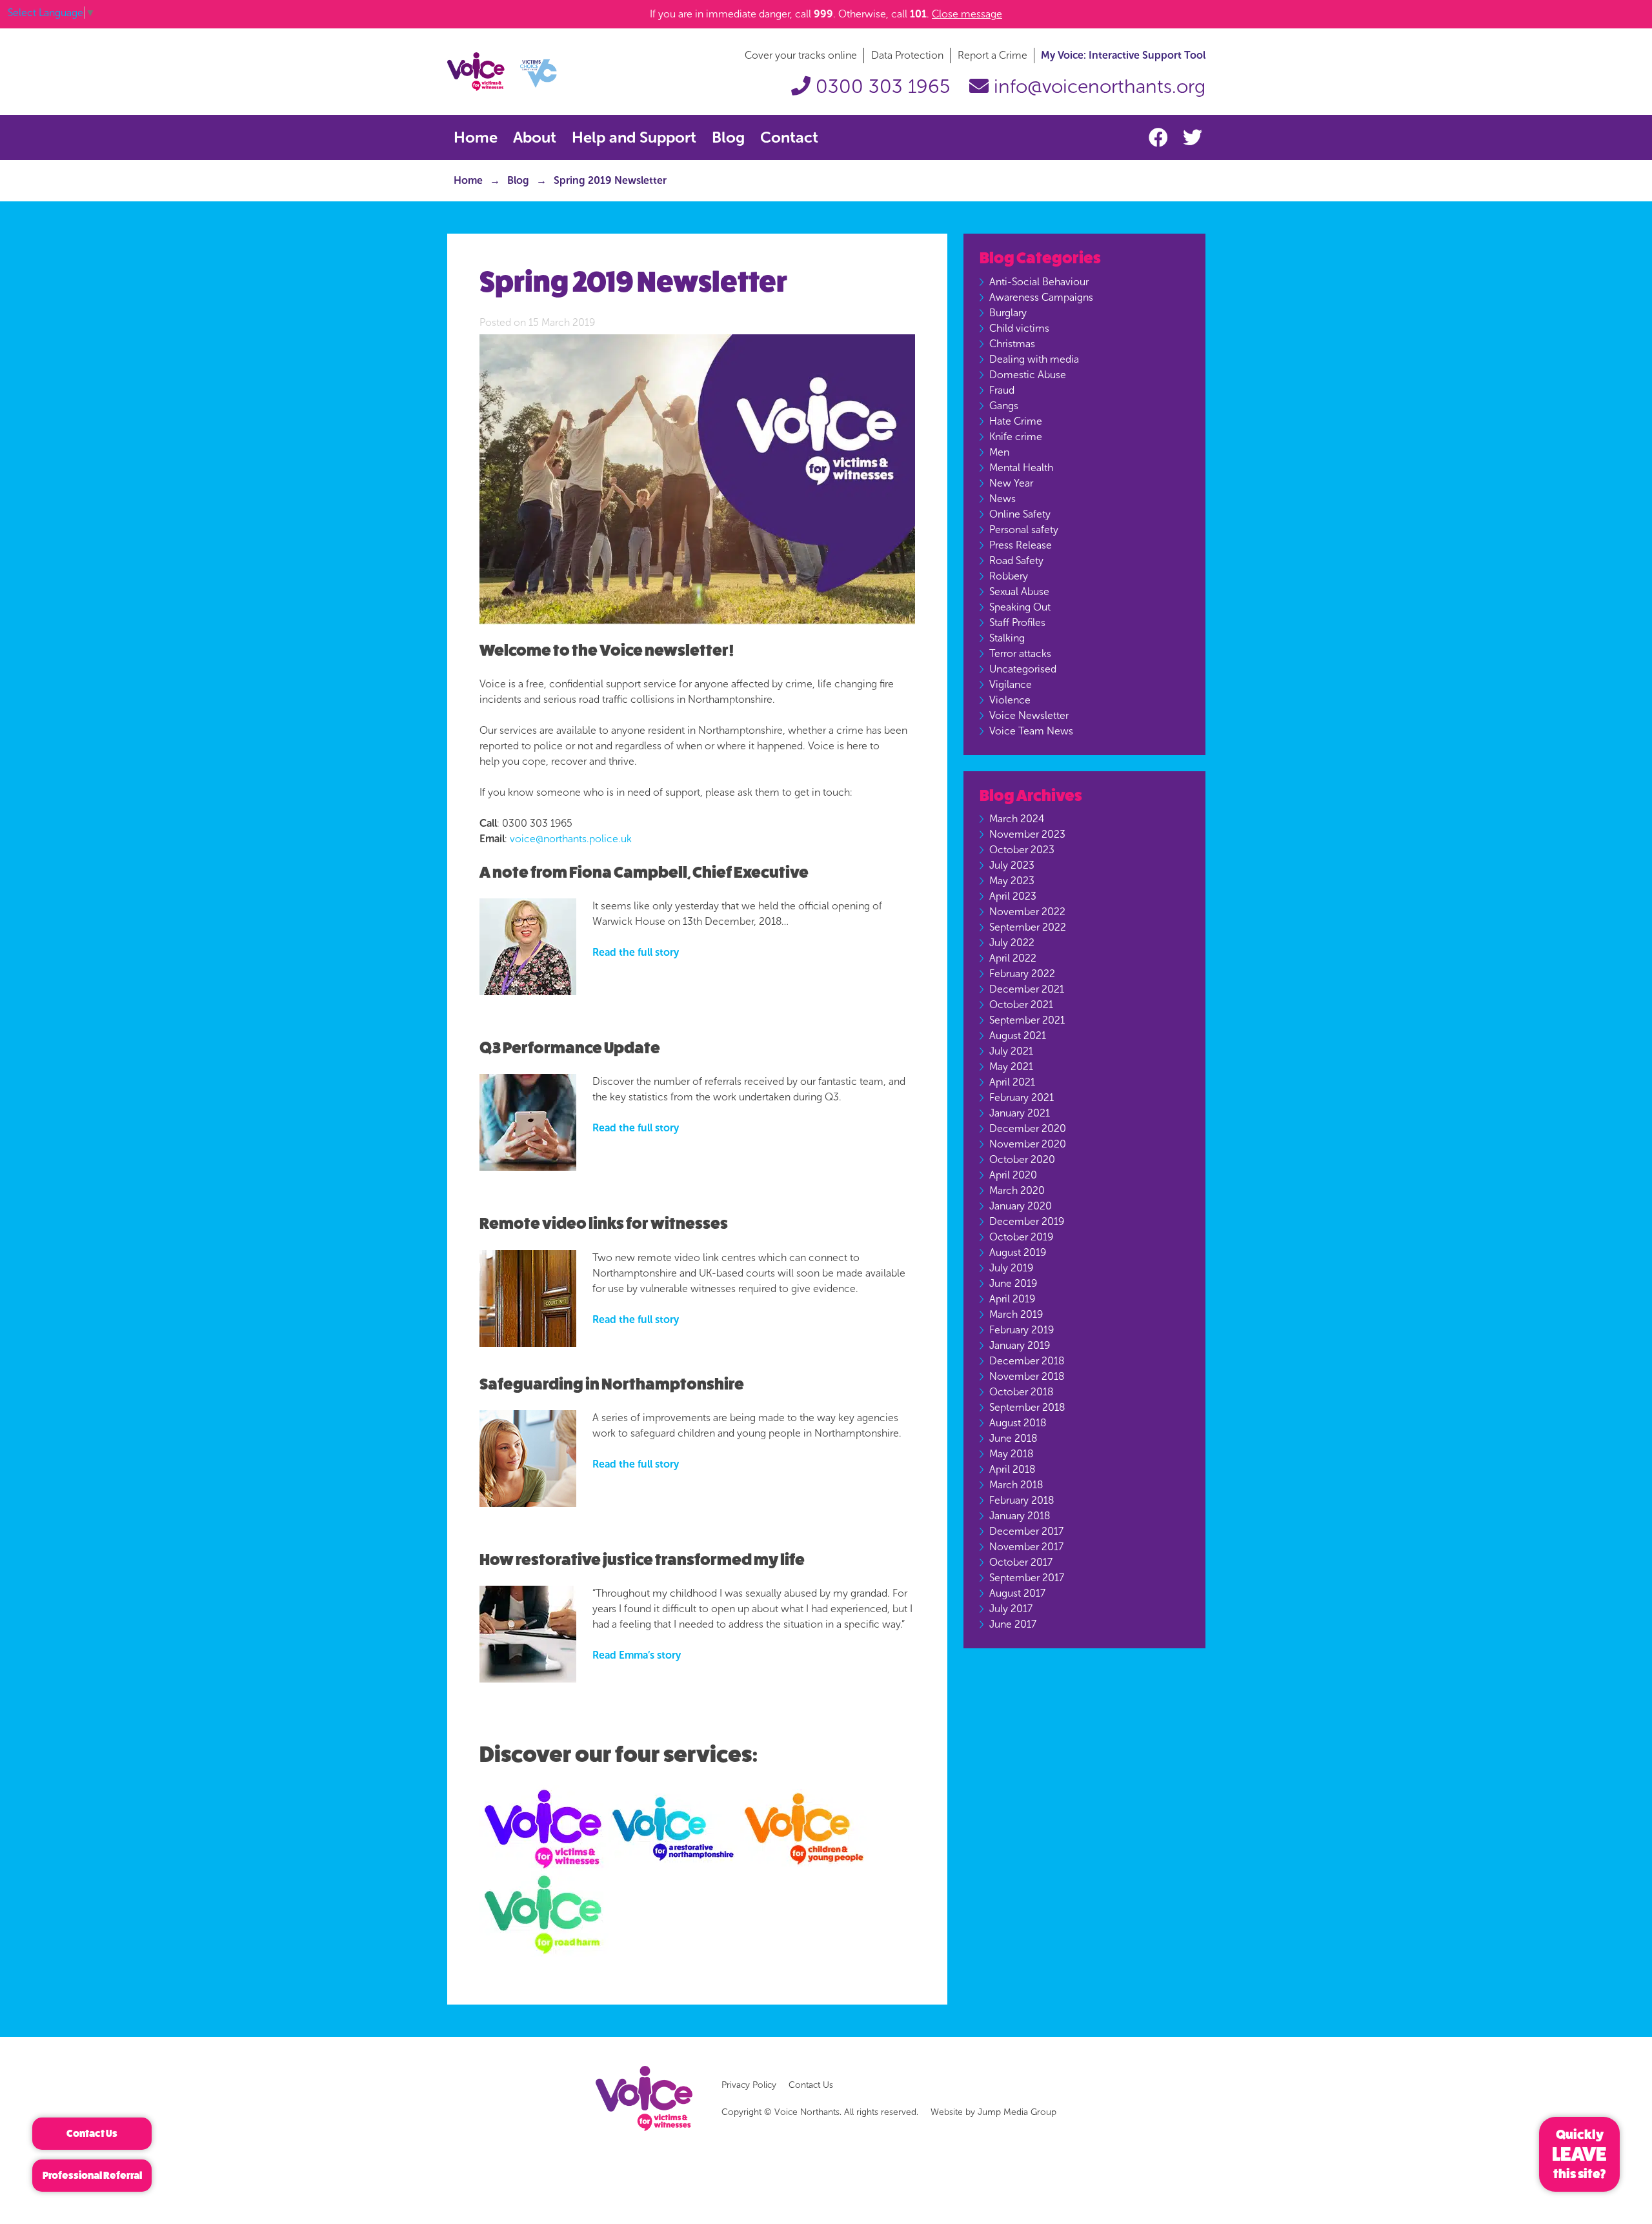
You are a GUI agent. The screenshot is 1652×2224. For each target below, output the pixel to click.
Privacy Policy (749, 2085)
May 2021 (1011, 1067)
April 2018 (1012, 1469)
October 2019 (1021, 1237)
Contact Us (811, 2085)
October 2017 (1021, 1562)
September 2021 (1027, 1020)
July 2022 (1012, 943)
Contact (789, 137)
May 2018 (1011, 1454)
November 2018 (1027, 1376)
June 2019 (1013, 1283)
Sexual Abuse (1019, 591)
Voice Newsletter (1029, 715)
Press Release (1021, 545)
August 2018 (1018, 1423)
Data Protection (907, 55)
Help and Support (634, 137)
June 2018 (1013, 1438)
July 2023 (1012, 865)
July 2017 (1011, 1609)
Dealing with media (1034, 359)
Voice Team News (1031, 731)
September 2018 (1027, 1407)
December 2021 (1027, 989)
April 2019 (1012, 1299)
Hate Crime (1016, 421)
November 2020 (1028, 1144)
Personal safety (1024, 530)
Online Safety (1020, 514)
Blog (728, 137)
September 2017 (1027, 1578)
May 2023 (1012, 881)
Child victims (1019, 328)
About (535, 137)
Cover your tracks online (801, 55)
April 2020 (1013, 1175)
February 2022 (1022, 974)
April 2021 (1012, 1082)
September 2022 (1028, 927)
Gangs (1004, 406)
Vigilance (1011, 684)
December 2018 (1027, 1361)
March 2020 (1017, 1190)
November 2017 (1026, 1547)
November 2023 (1027, 834)
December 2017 (1026, 1531)
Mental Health (1021, 468)
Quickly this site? (1579, 2154)
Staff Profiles (1017, 622)
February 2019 (1022, 1330)
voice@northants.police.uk (571, 839)
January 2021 (1020, 1113)
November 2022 (1027, 912)
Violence (1010, 700)
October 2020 (1022, 1159)
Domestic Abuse (1028, 375)
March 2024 (1017, 819)
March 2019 (1016, 1314)
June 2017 (1013, 1624)
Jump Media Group (1017, 2112)
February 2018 (1022, 1500)
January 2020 (1021, 1206)
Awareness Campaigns (1041, 297)
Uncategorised (1023, 669)
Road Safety (1016, 561)
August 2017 (1017, 1593)
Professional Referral (92, 2175)
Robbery (1009, 576)
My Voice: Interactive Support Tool (1123, 55)
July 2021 (1011, 1051)
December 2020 (1028, 1128)
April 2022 (1013, 958)
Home (476, 137)
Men (999, 452)
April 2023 (1013, 896)
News (1002, 499)
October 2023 (1022, 850)
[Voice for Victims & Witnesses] (502, 71)
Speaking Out (1020, 607)
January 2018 (1020, 1516)
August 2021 (1018, 1036)
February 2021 (1022, 1097)
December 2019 (1027, 1221)
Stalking (1007, 638)
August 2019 (1018, 1252)
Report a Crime (992, 55)
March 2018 (1016, 1485)
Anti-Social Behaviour (1039, 282)
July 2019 (1011, 1268)
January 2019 (1020, 1345)
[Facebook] (1161, 138)
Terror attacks (1020, 653)
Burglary (1008, 313)
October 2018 (1021, 1392)
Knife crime (1016, 437)
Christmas (1012, 344)
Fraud (1002, 390)
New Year (1011, 483)
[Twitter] (1193, 138)
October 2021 (1021, 1005)
